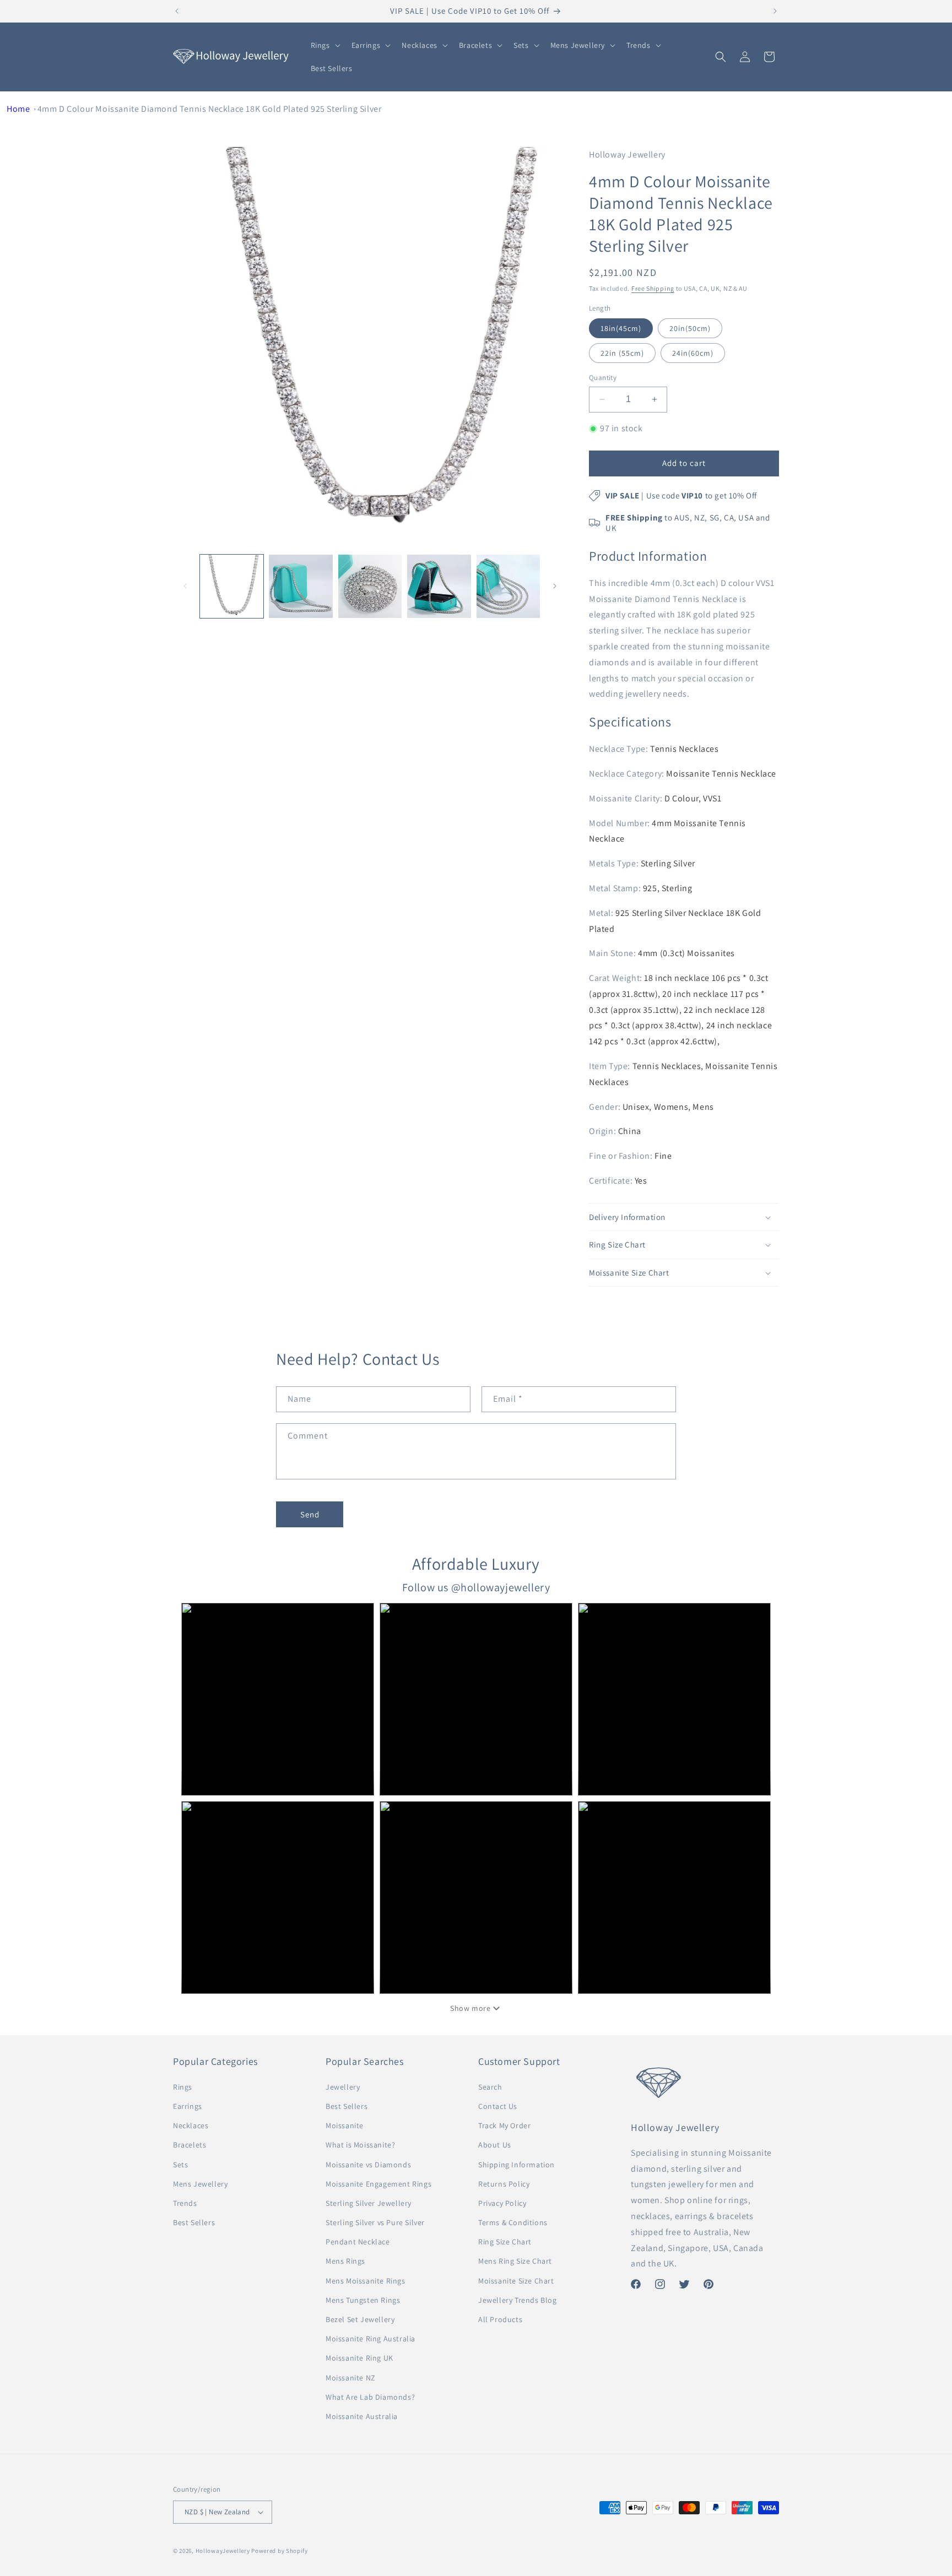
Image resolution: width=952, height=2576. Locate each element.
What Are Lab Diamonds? (370, 2397)
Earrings (188, 2106)
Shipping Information (516, 2165)
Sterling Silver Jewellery (369, 2203)
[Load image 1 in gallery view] (232, 586)
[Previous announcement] (177, 11)
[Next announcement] (775, 11)
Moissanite (345, 2125)
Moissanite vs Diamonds (368, 2165)
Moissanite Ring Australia (370, 2339)
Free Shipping (653, 288)
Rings (183, 2087)
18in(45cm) (621, 328)
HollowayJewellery (223, 2551)
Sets (180, 2165)
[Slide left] (185, 586)
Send (310, 1514)
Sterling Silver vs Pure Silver (375, 2222)
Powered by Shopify (280, 2551)
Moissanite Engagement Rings (378, 2184)
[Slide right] (555, 586)
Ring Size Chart (505, 2242)
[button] (324, 45)
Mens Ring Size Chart (515, 2261)
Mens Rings (345, 2261)
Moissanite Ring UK (359, 2358)
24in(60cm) (693, 353)
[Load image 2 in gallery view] (301, 586)
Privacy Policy (502, 2203)
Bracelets (190, 2145)
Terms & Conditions (513, 2222)
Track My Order (504, 2125)
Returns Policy (504, 2184)
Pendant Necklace (358, 2242)
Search (490, 2087)
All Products (500, 2319)
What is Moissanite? (360, 2145)
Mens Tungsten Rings (363, 2300)
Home (18, 109)
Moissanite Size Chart (516, 2281)
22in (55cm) (622, 353)
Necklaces (191, 2125)
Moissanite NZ (351, 2378)
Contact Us (498, 2106)
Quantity (603, 378)
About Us (495, 2145)
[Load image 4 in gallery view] (439, 586)
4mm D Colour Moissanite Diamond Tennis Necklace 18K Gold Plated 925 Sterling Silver (210, 109)
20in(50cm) (690, 328)
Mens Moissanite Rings (366, 2281)
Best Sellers (194, 2222)
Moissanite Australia (362, 2416)
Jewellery (343, 2087)
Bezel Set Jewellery (360, 2319)
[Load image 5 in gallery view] (508, 586)
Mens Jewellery (200, 2184)
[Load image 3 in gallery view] (370, 586)
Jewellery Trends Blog (518, 2300)
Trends (185, 2203)
